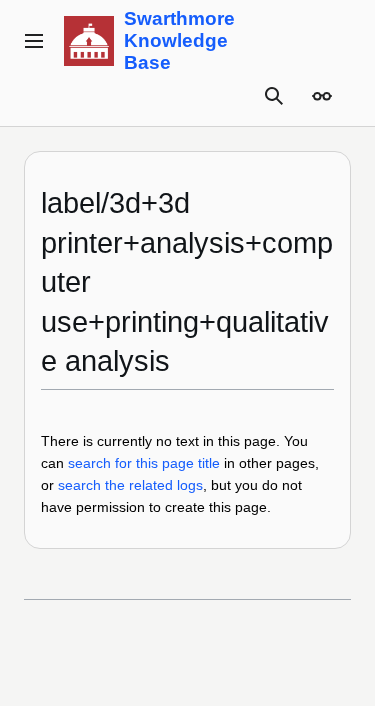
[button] (34, 41)
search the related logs (130, 485)
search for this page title (144, 463)
